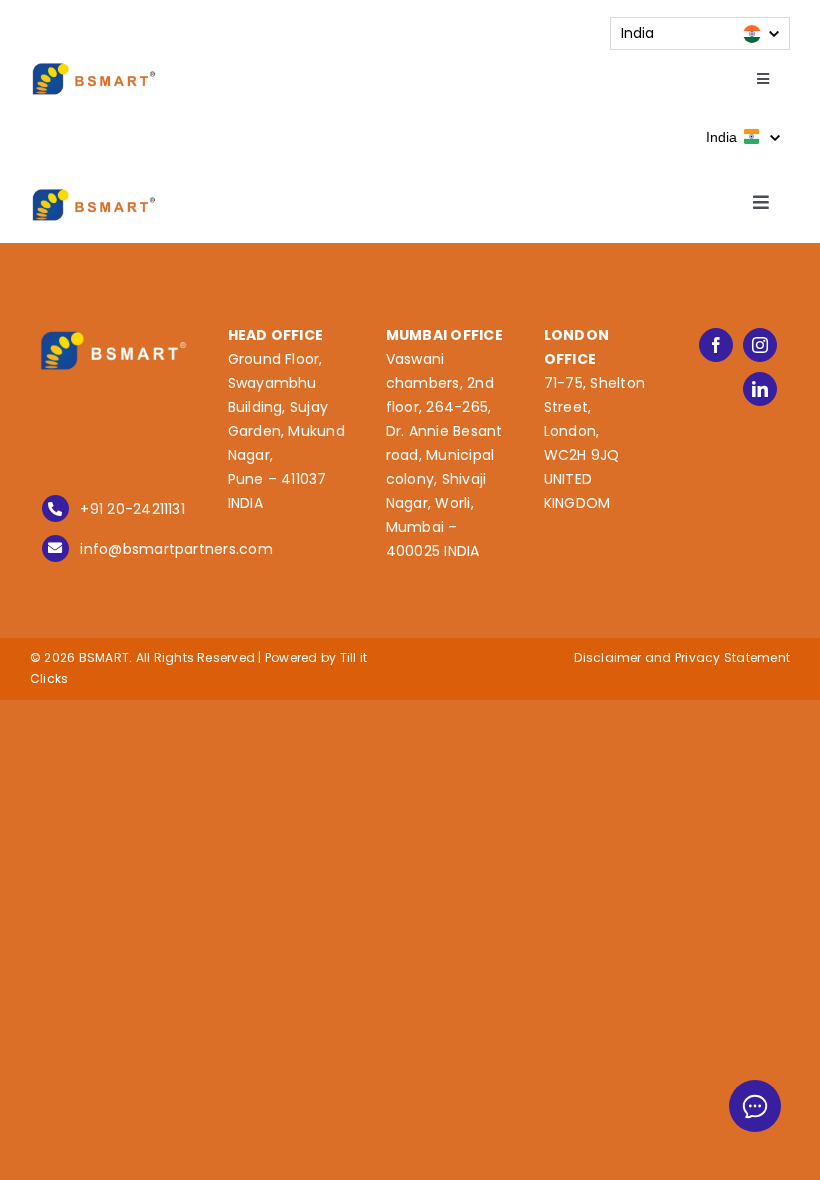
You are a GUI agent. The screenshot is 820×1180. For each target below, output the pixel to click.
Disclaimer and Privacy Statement (682, 657)
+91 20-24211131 (132, 509)
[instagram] (760, 345)
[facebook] (716, 345)
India (723, 137)
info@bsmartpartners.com (176, 549)
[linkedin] (760, 389)
